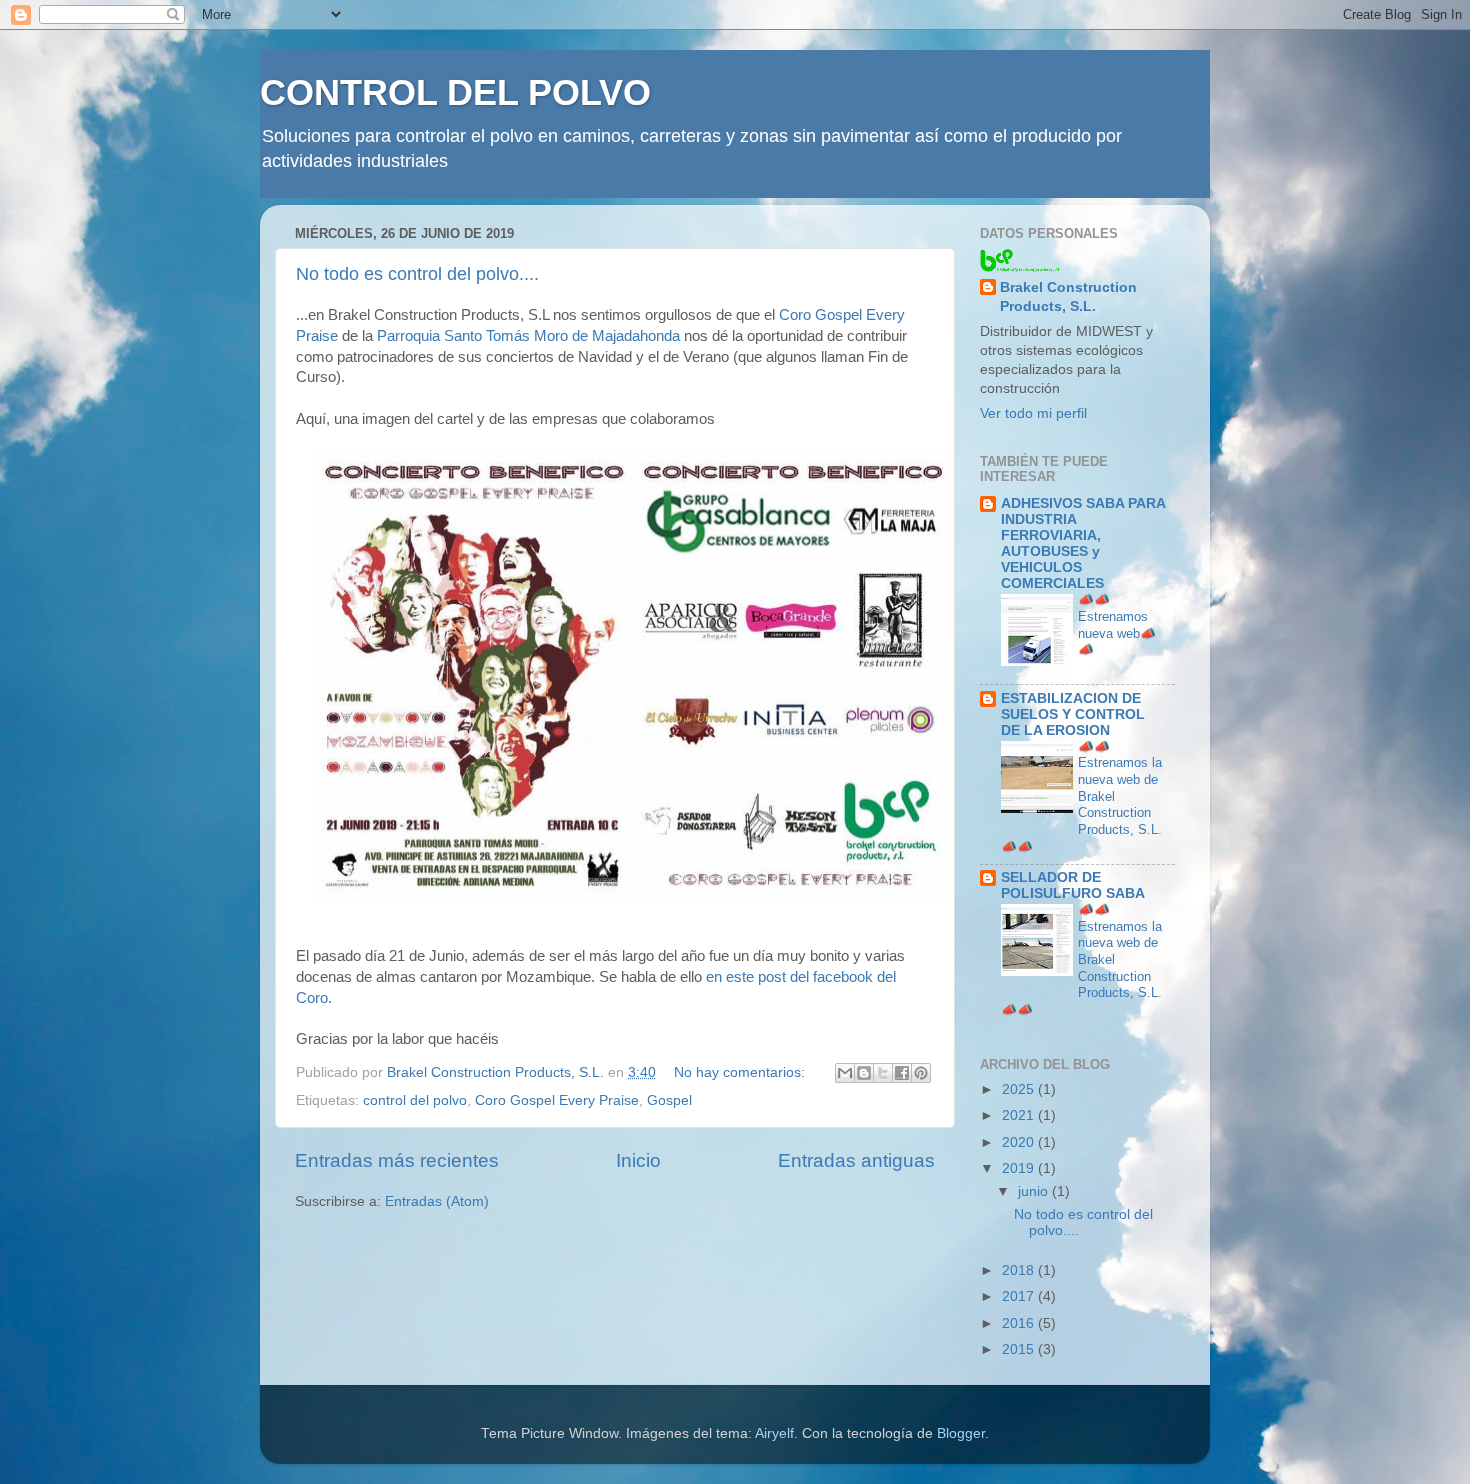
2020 (1020, 1142)
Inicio (638, 1160)
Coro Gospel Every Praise (557, 1100)
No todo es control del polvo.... (417, 274)
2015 (1020, 1349)
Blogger (961, 1433)
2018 (1020, 1270)
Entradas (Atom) (437, 1201)
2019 (1020, 1168)
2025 (1020, 1089)
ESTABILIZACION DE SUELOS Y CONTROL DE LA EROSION (1073, 714)
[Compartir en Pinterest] (921, 1073)
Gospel (669, 1100)
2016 (1020, 1323)
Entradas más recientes (397, 1160)
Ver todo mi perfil (1033, 413)
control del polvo (415, 1100)
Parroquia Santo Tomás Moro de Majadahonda (528, 336)
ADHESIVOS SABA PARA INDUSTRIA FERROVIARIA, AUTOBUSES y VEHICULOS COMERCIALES (1083, 543)
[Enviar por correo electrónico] (845, 1073)
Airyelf (774, 1433)
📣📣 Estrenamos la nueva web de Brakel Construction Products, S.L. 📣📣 (1081, 796)
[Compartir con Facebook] (902, 1073)
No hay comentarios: (741, 1072)
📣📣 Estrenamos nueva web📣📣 (1117, 624)
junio (1035, 1191)
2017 (1020, 1296)
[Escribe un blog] (864, 1073)
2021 (1020, 1115)
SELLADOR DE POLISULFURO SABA (1073, 885)
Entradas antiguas (856, 1160)
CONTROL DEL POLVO (455, 92)
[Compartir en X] (883, 1073)
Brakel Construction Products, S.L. (1068, 297)
